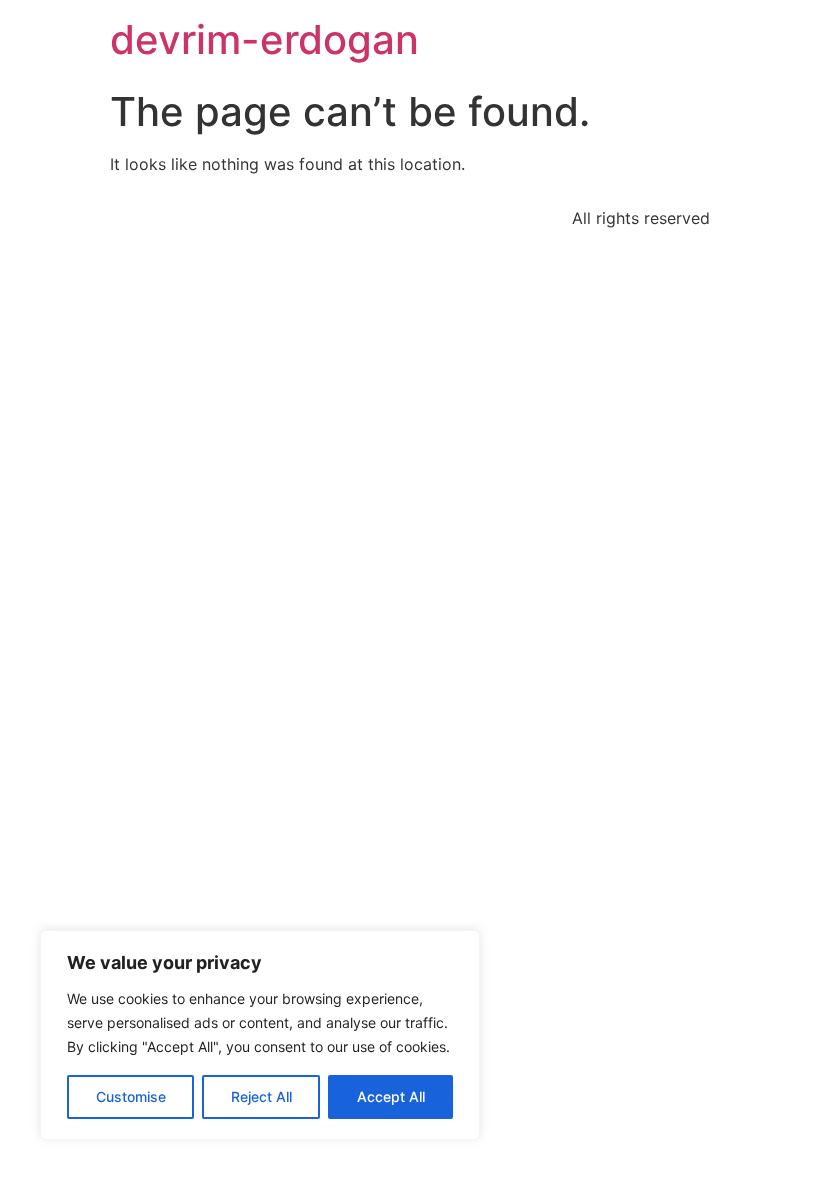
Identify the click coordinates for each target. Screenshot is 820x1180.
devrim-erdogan (264, 39)
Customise (131, 1096)
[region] (260, 1035)
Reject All (261, 1096)
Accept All (391, 1096)
